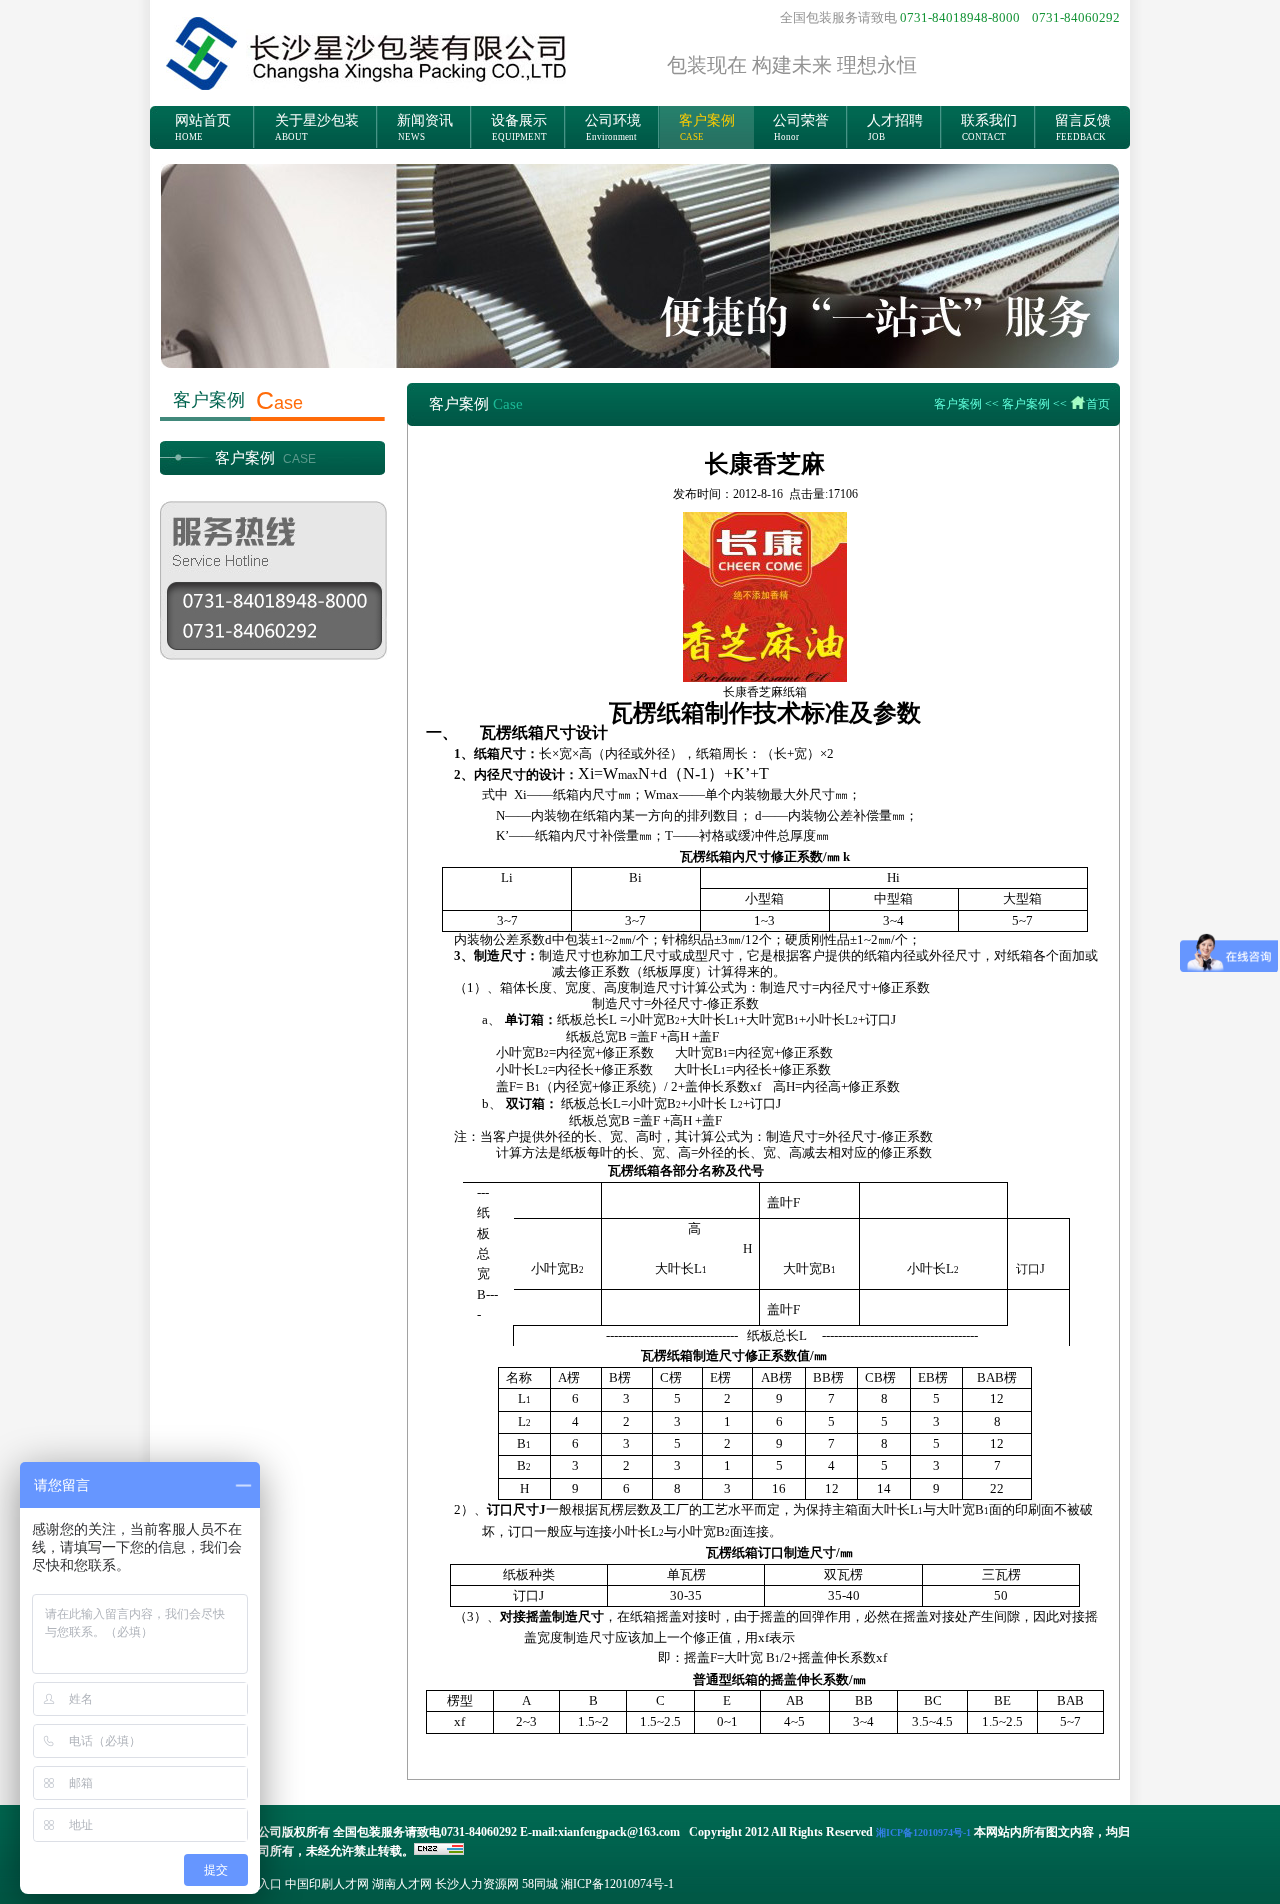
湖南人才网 (402, 1884)
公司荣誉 (801, 127)
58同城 (540, 1884)
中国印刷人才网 (327, 1884)
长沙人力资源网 (477, 1884)
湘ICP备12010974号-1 (617, 1884)
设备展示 (519, 127)
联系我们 (989, 127)
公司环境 (613, 127)
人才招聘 (895, 127)
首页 (1098, 404)
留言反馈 (1083, 127)
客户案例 (707, 127)
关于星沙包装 (317, 127)
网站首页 (203, 127)
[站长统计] (439, 1851)
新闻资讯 (425, 127)
